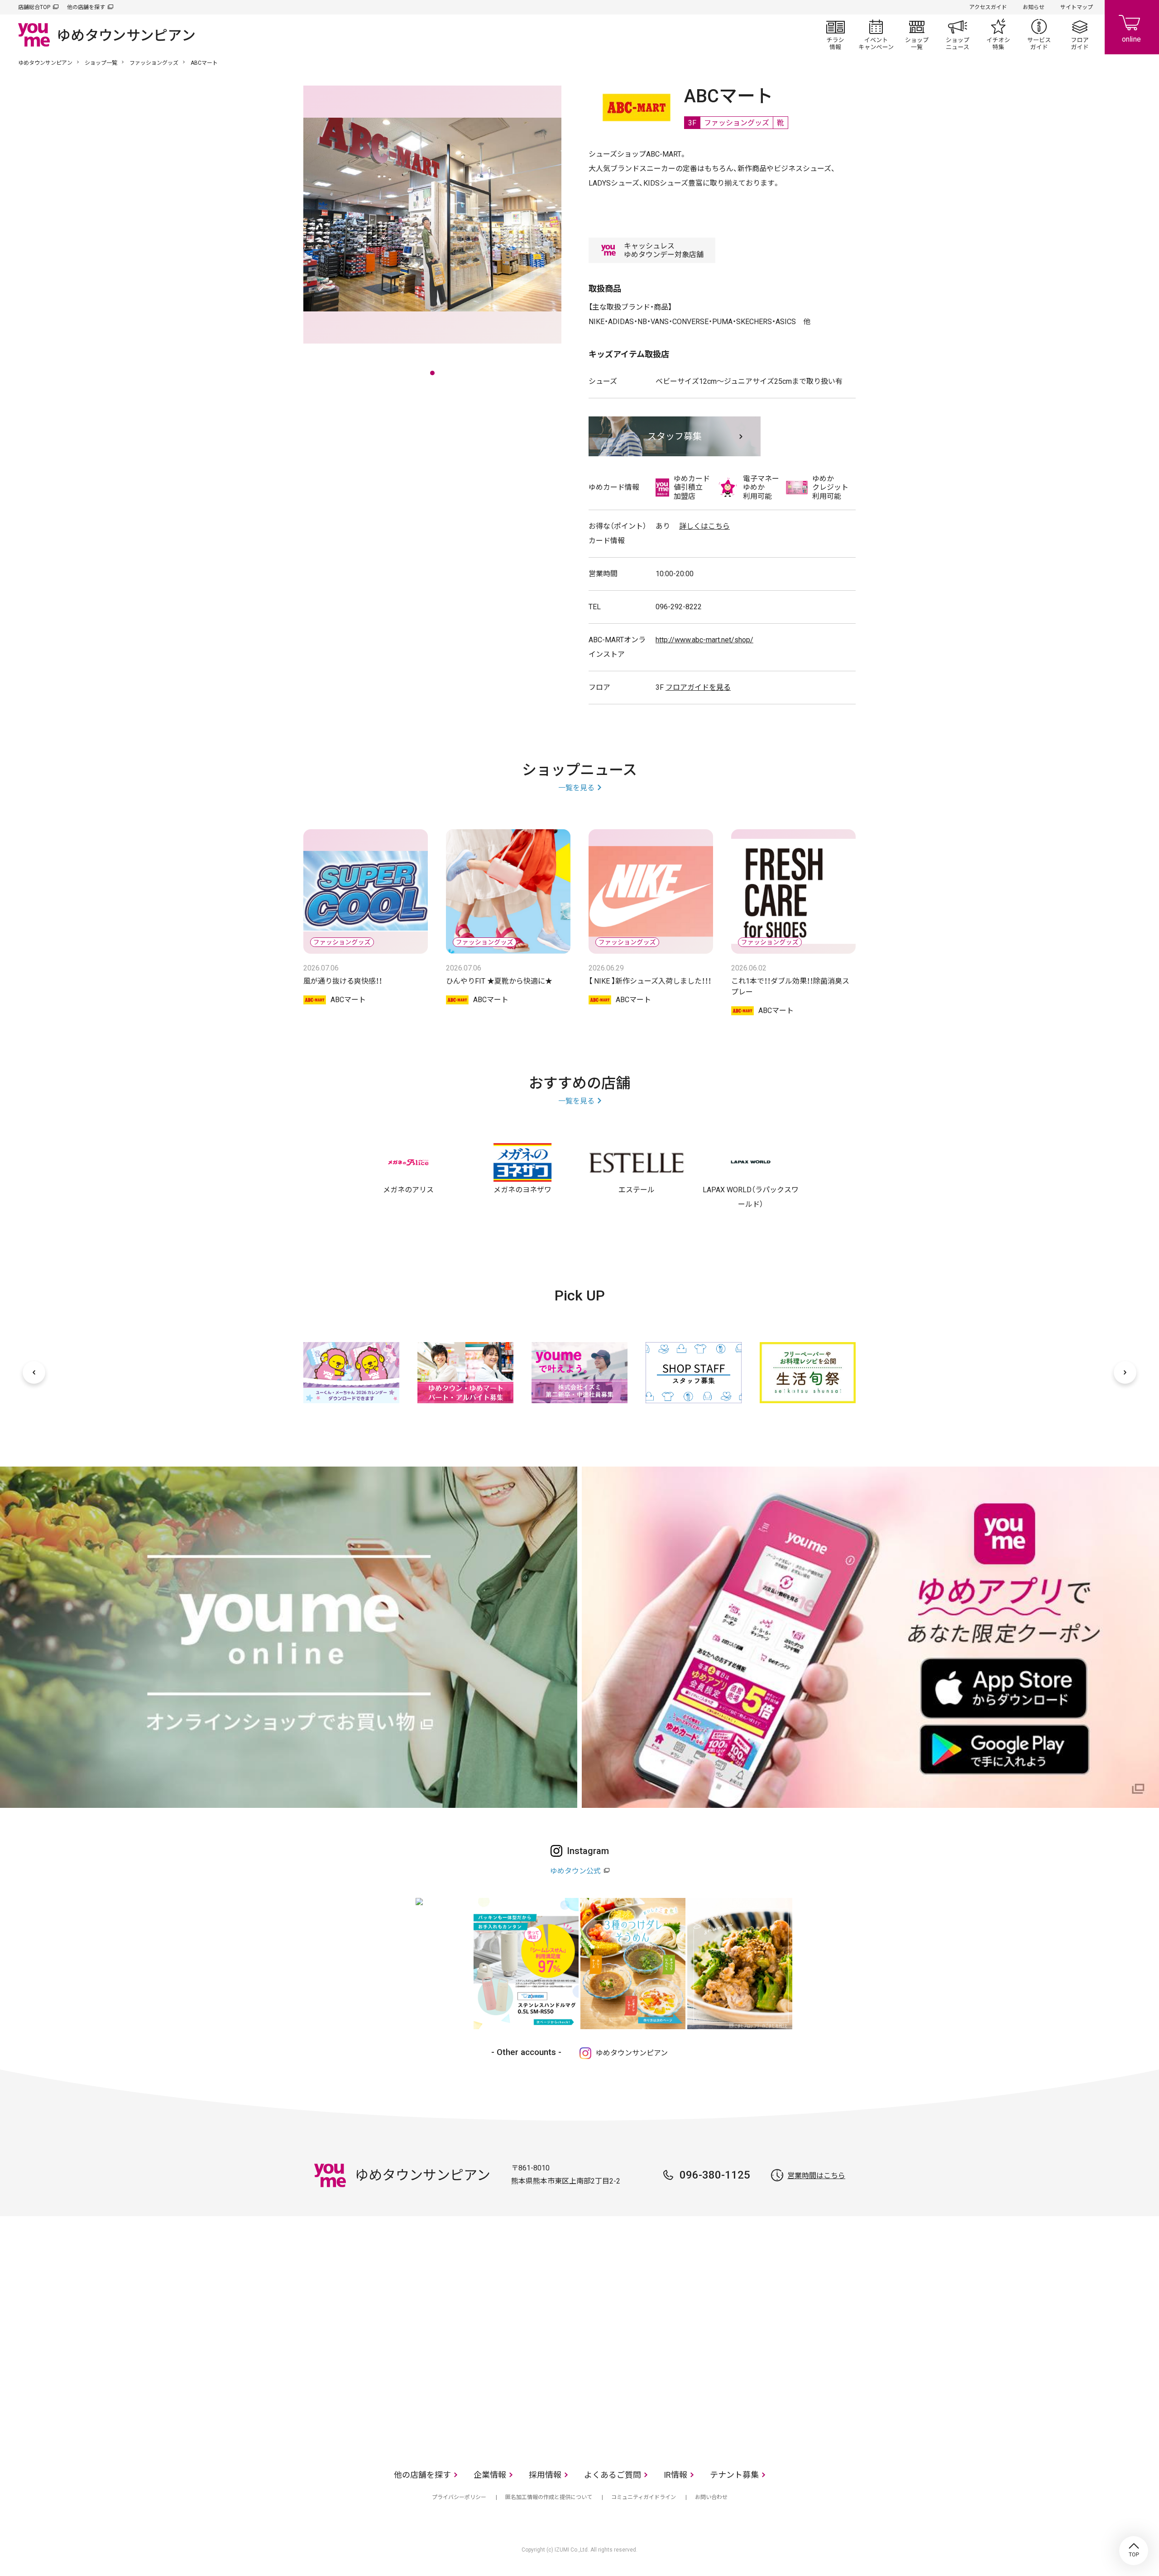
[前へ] (34, 1372)
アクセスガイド (988, 7)
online (1132, 27)
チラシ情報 (835, 34)
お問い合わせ (711, 2497)
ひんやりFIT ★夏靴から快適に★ (499, 981)
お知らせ (1034, 7)
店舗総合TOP (34, 7)
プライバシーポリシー (459, 2497)
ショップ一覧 (917, 34)
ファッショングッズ (154, 63)
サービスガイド (1039, 34)
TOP (1134, 2551)
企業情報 (490, 2475)
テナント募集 (734, 2475)
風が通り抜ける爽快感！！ (343, 981)
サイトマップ (1077, 7)
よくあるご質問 (613, 2475)
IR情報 (675, 2475)
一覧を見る (576, 788)
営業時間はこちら (816, 2176)
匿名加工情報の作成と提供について (549, 2497)
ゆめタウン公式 (575, 1871)
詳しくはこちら (704, 526)
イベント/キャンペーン (876, 34)
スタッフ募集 (675, 436)
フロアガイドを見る (698, 687)
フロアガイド (1080, 34)
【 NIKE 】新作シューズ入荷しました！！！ (650, 981)
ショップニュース (958, 34)
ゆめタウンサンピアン (45, 63)
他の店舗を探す (86, 7)
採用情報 (545, 2475)
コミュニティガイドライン (644, 2497)
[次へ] (1125, 1372)
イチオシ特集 (998, 34)
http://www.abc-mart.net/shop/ (704, 640)
